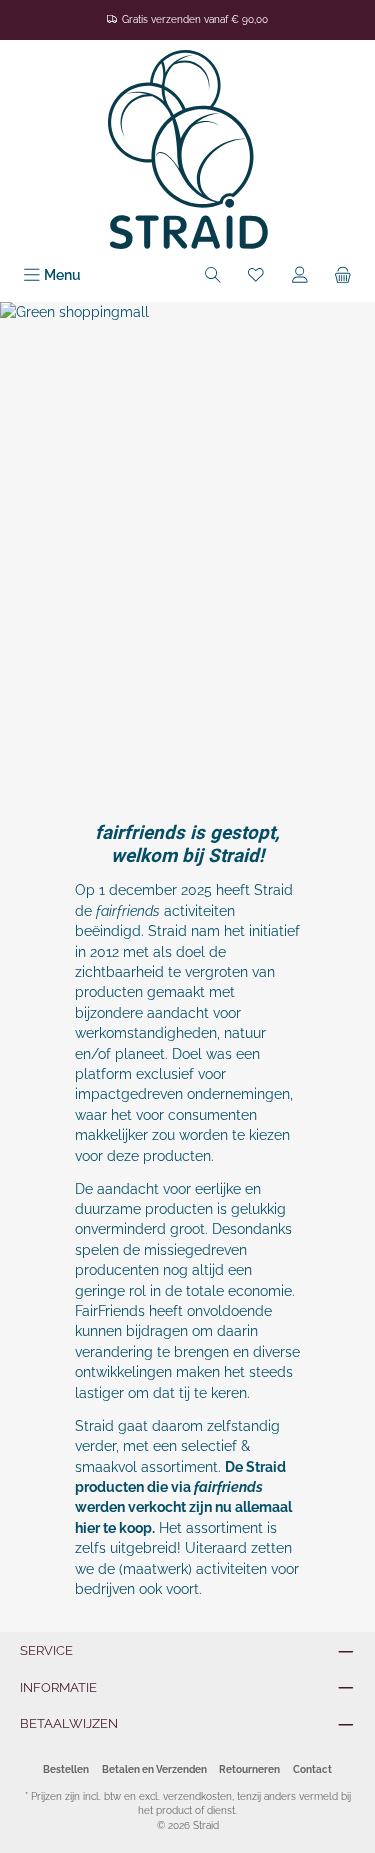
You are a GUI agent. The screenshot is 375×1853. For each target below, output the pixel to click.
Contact (312, 1769)
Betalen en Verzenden (154, 1769)
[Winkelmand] (343, 275)
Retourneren (249, 1769)
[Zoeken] (213, 275)
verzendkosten (197, 1796)
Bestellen (66, 1769)
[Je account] (300, 275)
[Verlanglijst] (256, 275)
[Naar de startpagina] (187, 149)
